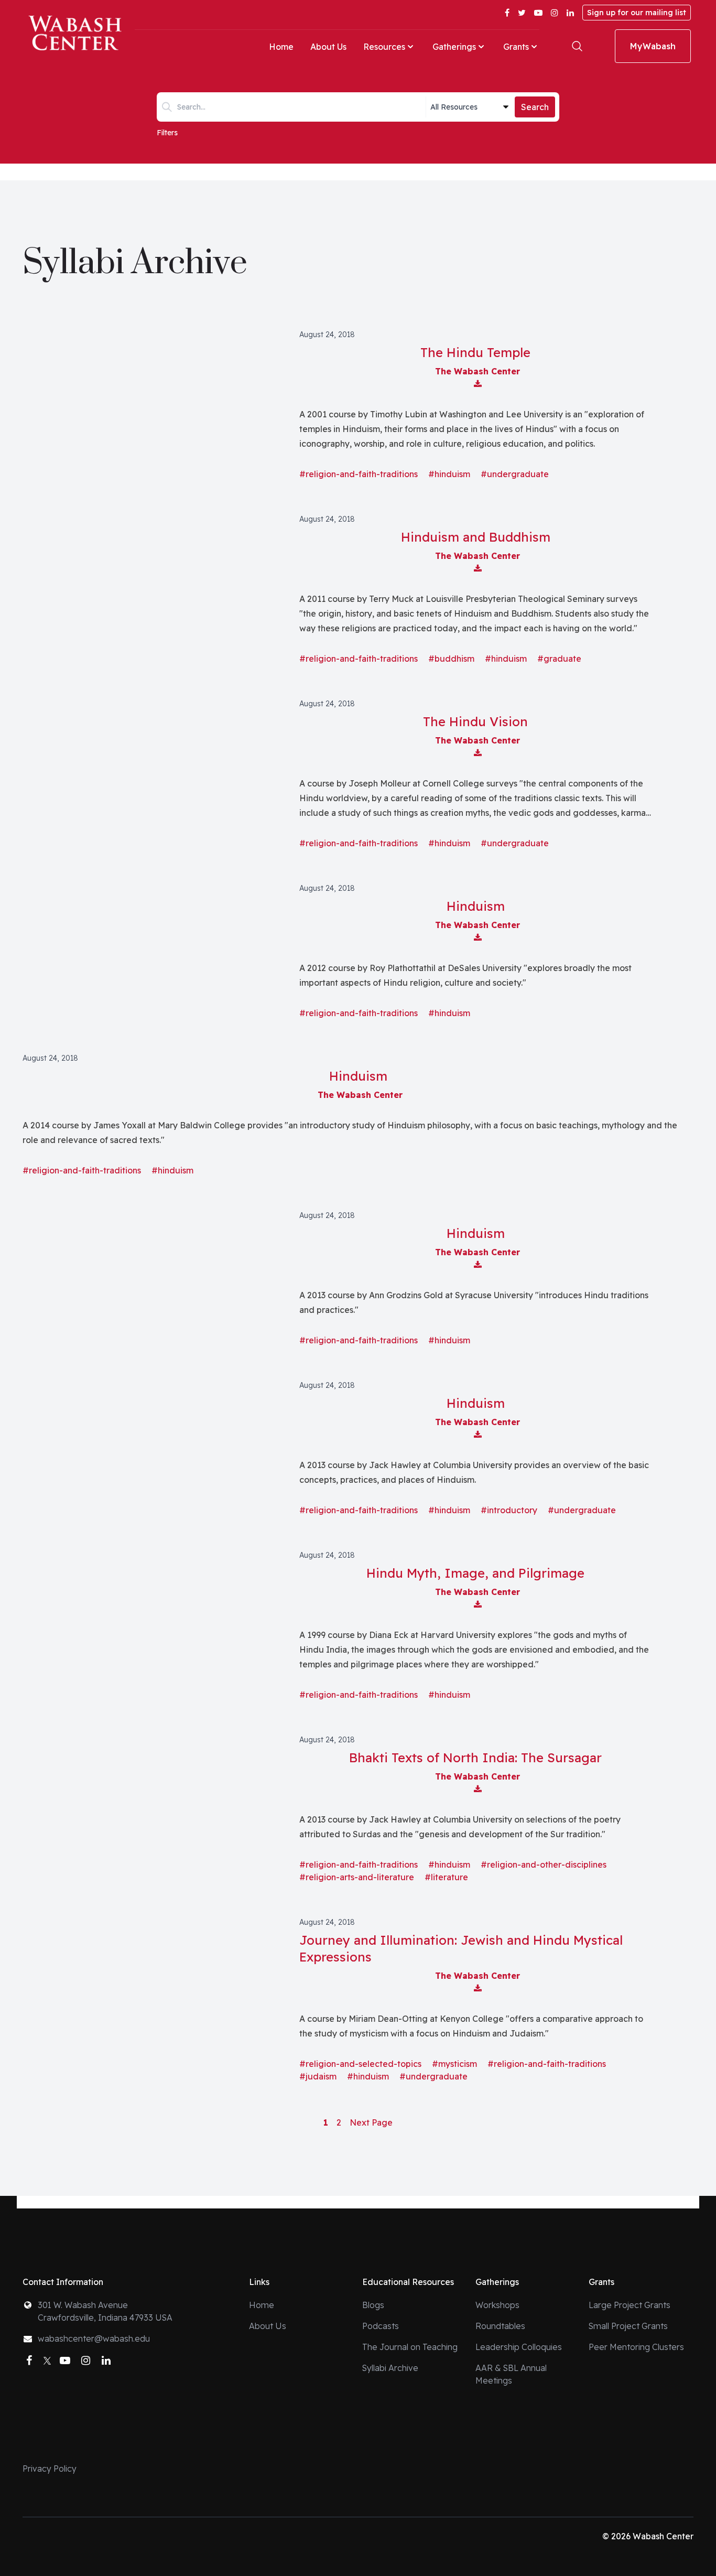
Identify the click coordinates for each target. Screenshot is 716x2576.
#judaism (318, 2076)
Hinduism (476, 906)
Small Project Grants (628, 2326)
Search (535, 107)
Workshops (497, 2305)
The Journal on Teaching (410, 2347)
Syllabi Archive (390, 2368)
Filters (167, 133)
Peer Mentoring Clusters (636, 2347)
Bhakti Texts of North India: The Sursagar (475, 1758)
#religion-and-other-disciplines (544, 1864)
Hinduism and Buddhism (476, 537)
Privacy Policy (50, 2469)
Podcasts (381, 2326)
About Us (328, 47)
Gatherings (454, 47)
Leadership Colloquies (519, 2347)
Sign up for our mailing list (637, 13)
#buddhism (451, 659)
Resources (384, 47)
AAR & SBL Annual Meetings (511, 2374)
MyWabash (653, 46)
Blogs (373, 2305)
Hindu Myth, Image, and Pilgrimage (475, 1573)
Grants (516, 47)
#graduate (559, 659)
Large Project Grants (630, 2305)
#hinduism (449, 474)
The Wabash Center (478, 371)
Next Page (371, 2122)
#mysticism (454, 2064)
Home (281, 47)
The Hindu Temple (475, 352)
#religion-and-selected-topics (360, 2064)
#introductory (509, 1510)
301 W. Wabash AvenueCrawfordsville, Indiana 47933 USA (105, 2311)
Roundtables (500, 2326)
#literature (446, 1877)
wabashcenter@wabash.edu (94, 2338)
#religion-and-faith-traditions (359, 474)
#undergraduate (515, 474)
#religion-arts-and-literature (357, 1877)
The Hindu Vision (475, 721)
